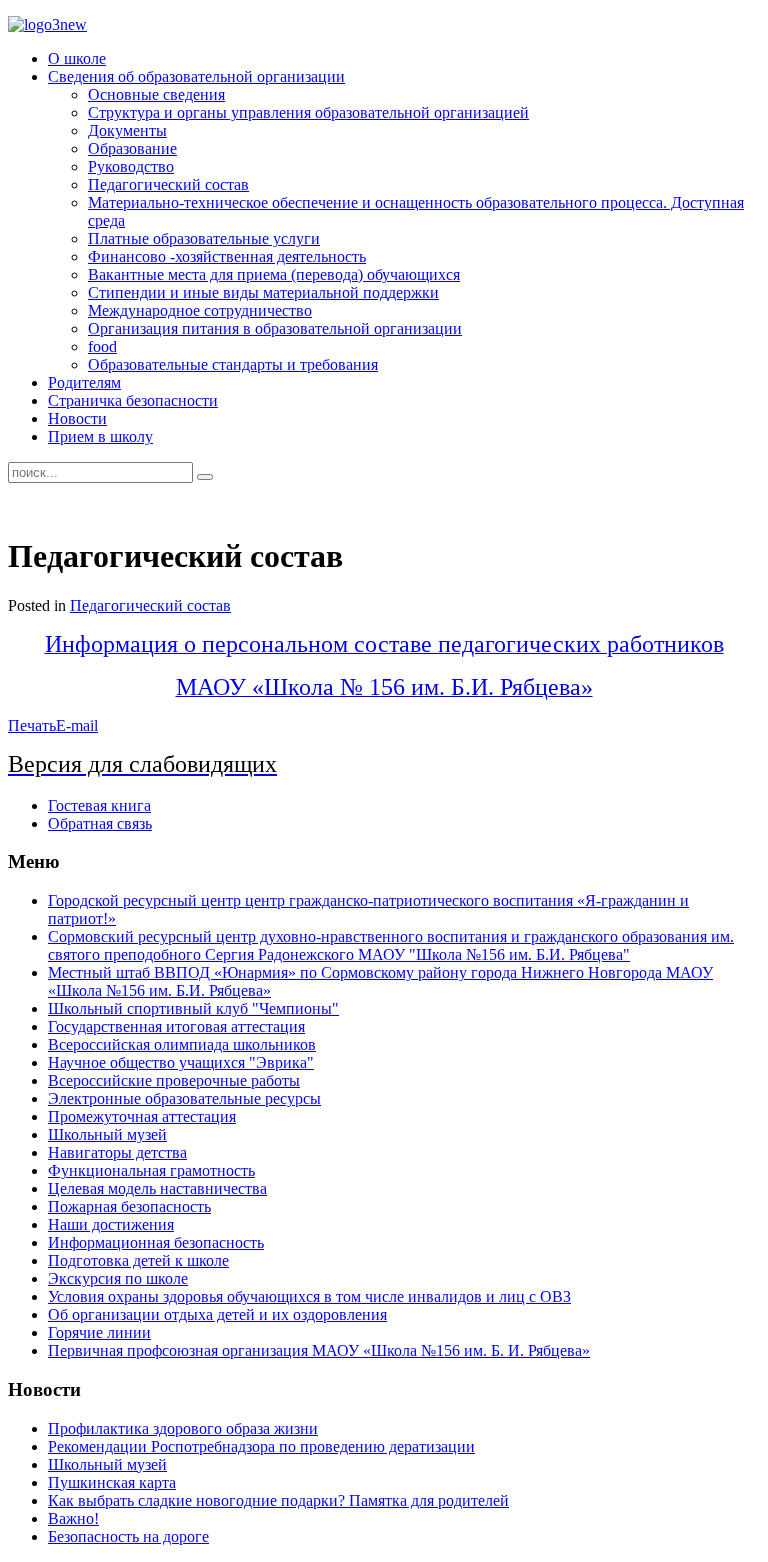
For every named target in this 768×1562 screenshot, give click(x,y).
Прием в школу (100, 436)
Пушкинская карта (112, 1482)
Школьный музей (107, 1134)
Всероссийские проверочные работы (174, 1080)
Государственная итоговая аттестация (176, 1026)
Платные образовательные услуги (204, 238)
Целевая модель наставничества (157, 1188)
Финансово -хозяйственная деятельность (227, 256)
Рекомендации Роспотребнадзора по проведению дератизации (261, 1446)
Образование (132, 148)
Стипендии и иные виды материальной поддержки (263, 292)
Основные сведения (156, 94)
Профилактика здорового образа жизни (183, 1428)
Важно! (73, 1518)
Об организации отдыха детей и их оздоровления (217, 1314)
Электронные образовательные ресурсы (184, 1098)
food (102, 346)
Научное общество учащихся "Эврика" (181, 1062)
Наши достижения (111, 1224)
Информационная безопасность (156, 1242)
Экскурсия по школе (118, 1278)
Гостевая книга (99, 805)
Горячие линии (99, 1332)
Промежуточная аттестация (142, 1116)
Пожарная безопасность (129, 1206)
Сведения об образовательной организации (196, 76)
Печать (32, 725)
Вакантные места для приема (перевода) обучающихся (274, 274)
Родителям (84, 382)
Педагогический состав (168, 184)
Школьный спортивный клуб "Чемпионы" (193, 1008)
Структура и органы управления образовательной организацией (308, 112)
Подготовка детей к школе (138, 1260)
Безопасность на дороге (128, 1536)
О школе (77, 58)
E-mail (77, 725)
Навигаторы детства (117, 1152)
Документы (127, 130)
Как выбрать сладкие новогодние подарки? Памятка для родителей (278, 1500)
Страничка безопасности (133, 400)
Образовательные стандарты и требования (233, 364)
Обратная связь (100, 823)
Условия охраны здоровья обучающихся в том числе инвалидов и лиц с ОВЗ (309, 1296)
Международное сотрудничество (200, 310)
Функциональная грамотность (151, 1170)
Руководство (131, 166)
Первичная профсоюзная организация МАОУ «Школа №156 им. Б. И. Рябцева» (319, 1350)
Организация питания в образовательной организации (275, 328)
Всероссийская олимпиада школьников (182, 1044)
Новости (77, 418)
